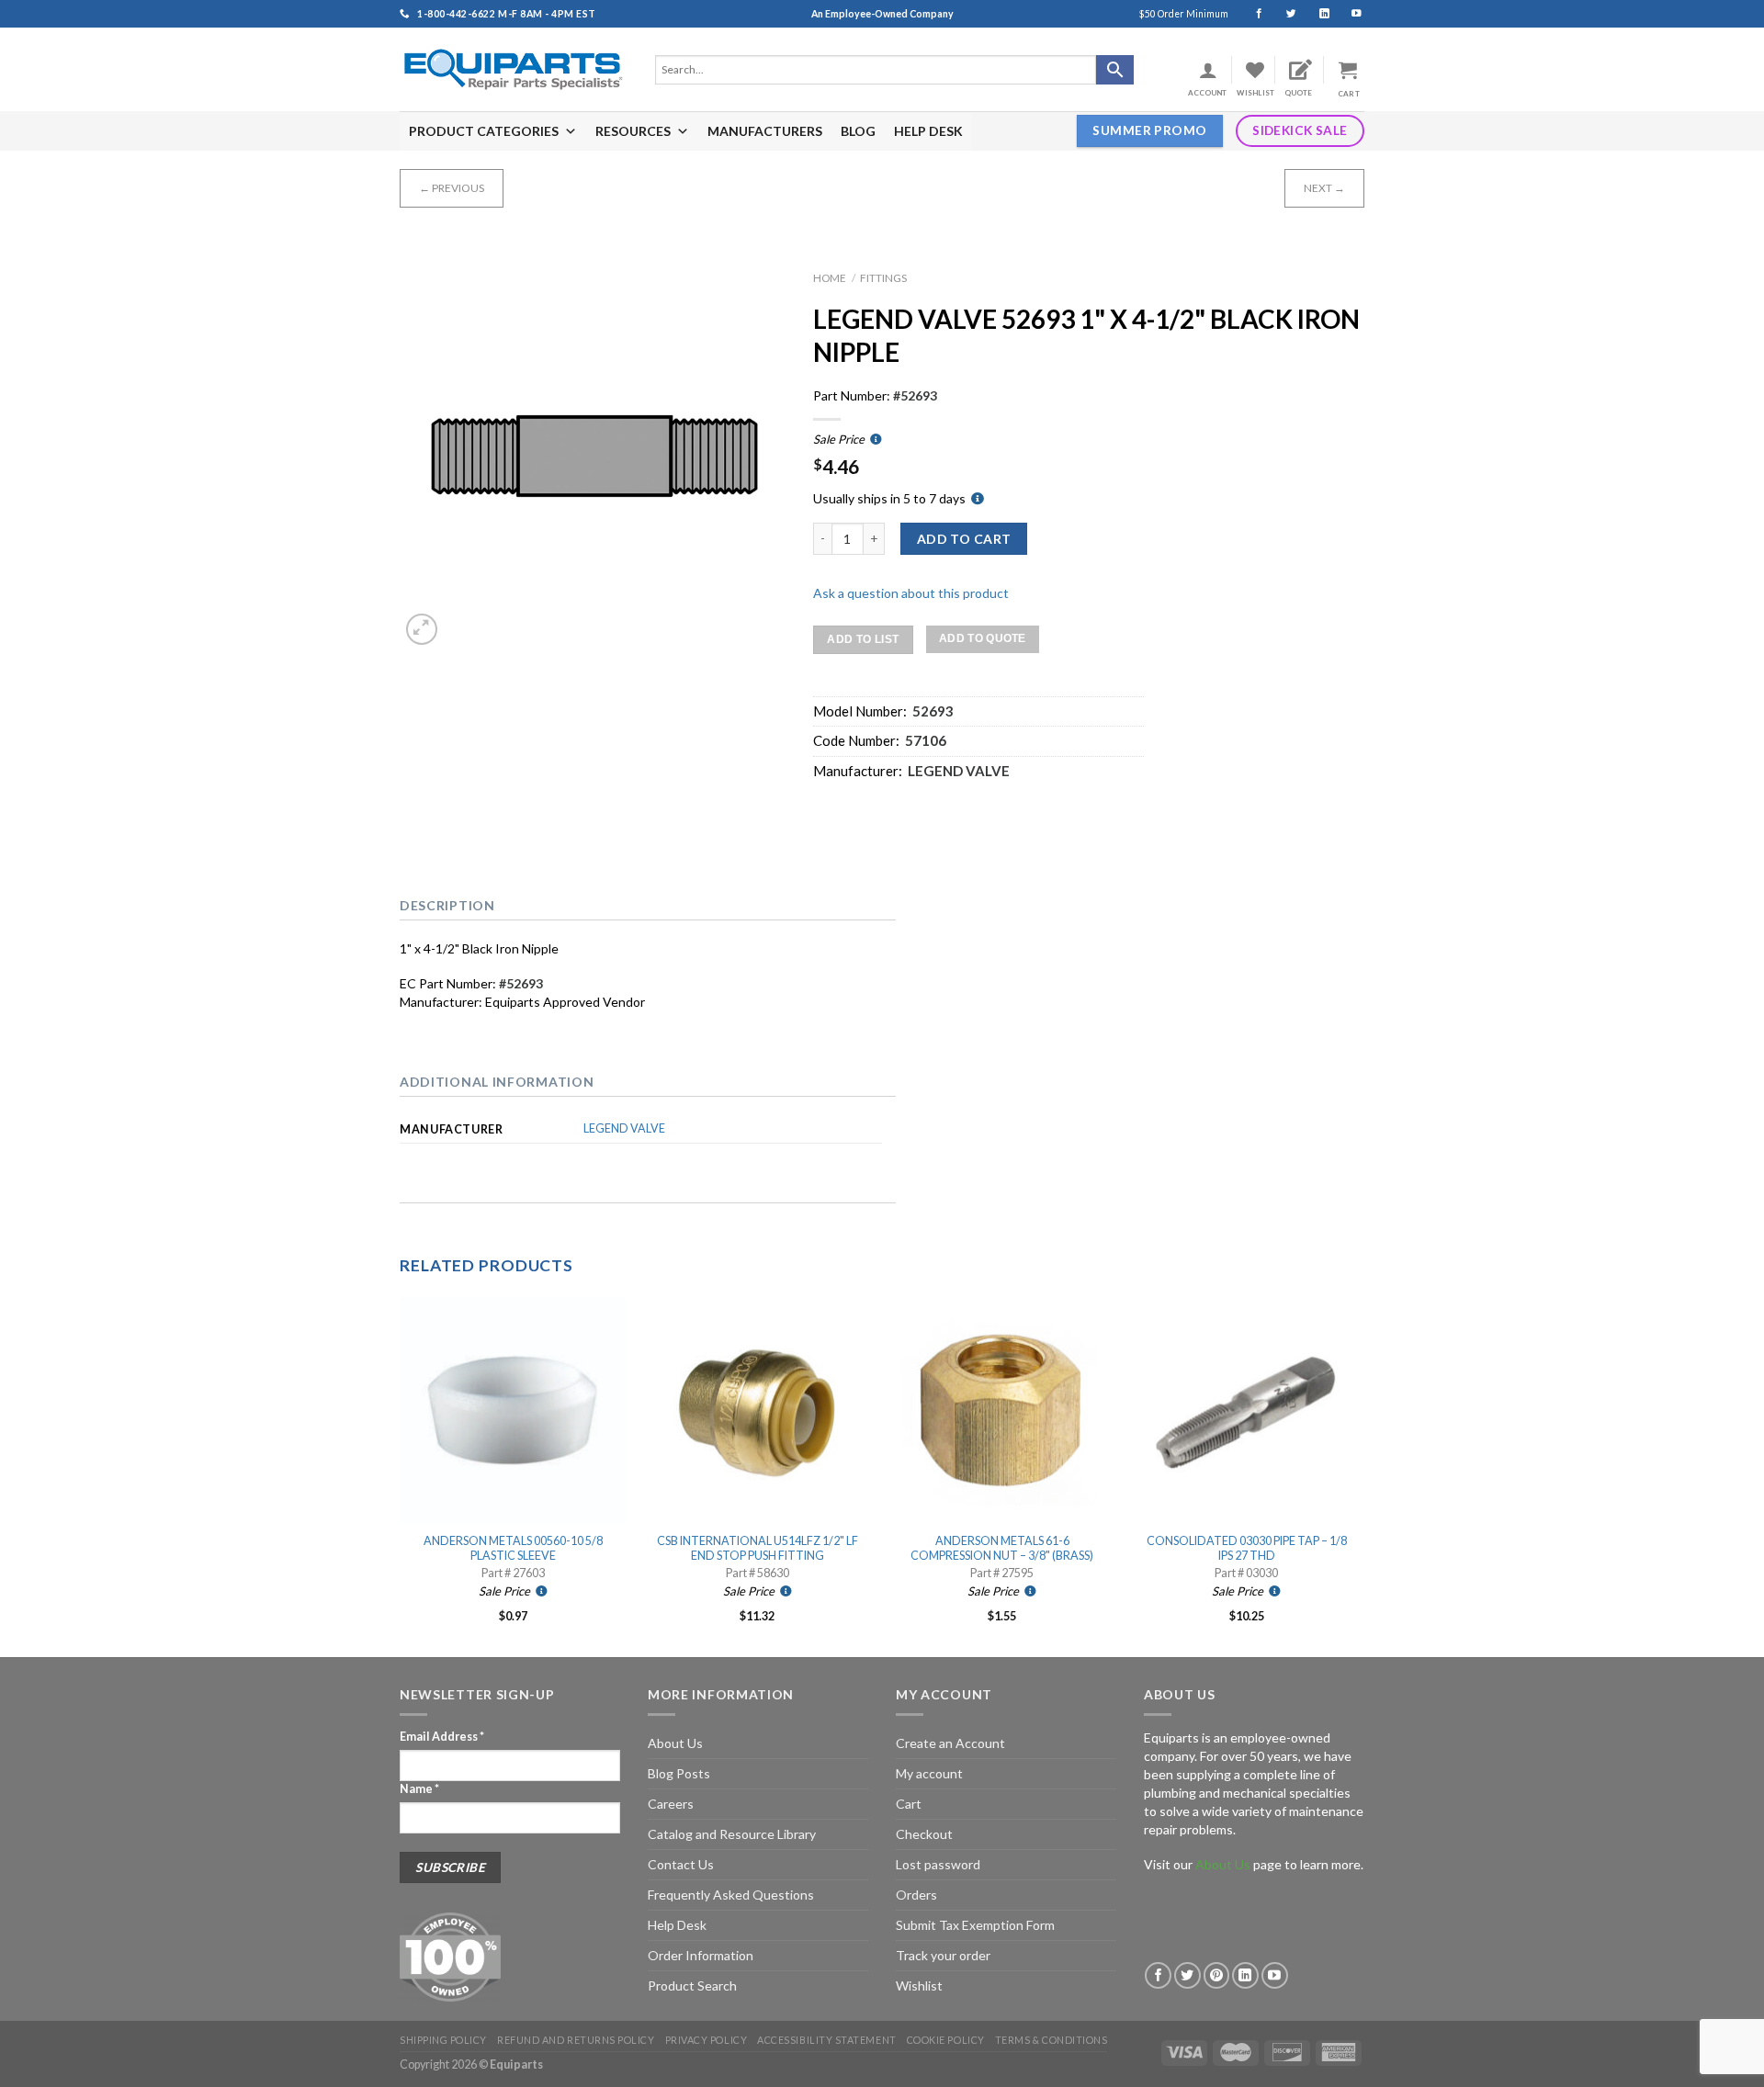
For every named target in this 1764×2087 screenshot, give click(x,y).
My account (929, 1773)
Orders (916, 1895)
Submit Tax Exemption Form (975, 1925)
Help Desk (677, 1925)
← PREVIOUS (452, 188)
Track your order (943, 1955)
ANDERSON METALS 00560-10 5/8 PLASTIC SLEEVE (513, 1548)
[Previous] (401, 1475)
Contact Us (681, 1864)
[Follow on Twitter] (1283, 14)
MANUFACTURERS (765, 131)
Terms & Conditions (1052, 2040)
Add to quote (983, 638)
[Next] (1359, 1475)
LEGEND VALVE (624, 1128)
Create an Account (950, 1743)
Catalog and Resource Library (732, 1834)
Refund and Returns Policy (576, 2040)
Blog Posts (679, 1773)
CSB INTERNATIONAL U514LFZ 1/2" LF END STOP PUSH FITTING (758, 1548)
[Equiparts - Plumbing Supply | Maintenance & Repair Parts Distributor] (514, 69)
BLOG (858, 131)
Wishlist (919, 1985)
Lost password (938, 1864)
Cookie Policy (946, 2040)
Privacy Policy (707, 2040)
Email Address (442, 1737)
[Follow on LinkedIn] (1316, 14)
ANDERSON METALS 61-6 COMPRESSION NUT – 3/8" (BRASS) (1002, 1548)
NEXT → (1324, 188)
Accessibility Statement (826, 2040)
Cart (909, 1804)
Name (419, 1789)
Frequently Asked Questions (731, 1895)
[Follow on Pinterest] (1217, 1975)
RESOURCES (633, 131)
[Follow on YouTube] (1348, 14)
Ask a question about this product (911, 593)
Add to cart (964, 539)
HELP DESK (928, 131)
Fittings (883, 278)
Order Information (701, 1955)
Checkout (924, 1834)
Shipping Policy (443, 2040)
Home (830, 278)
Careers (671, 1804)
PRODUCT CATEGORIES (484, 131)
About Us (675, 1743)
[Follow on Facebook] (1251, 14)
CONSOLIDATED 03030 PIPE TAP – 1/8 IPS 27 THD (1247, 1548)
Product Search (692, 1985)
